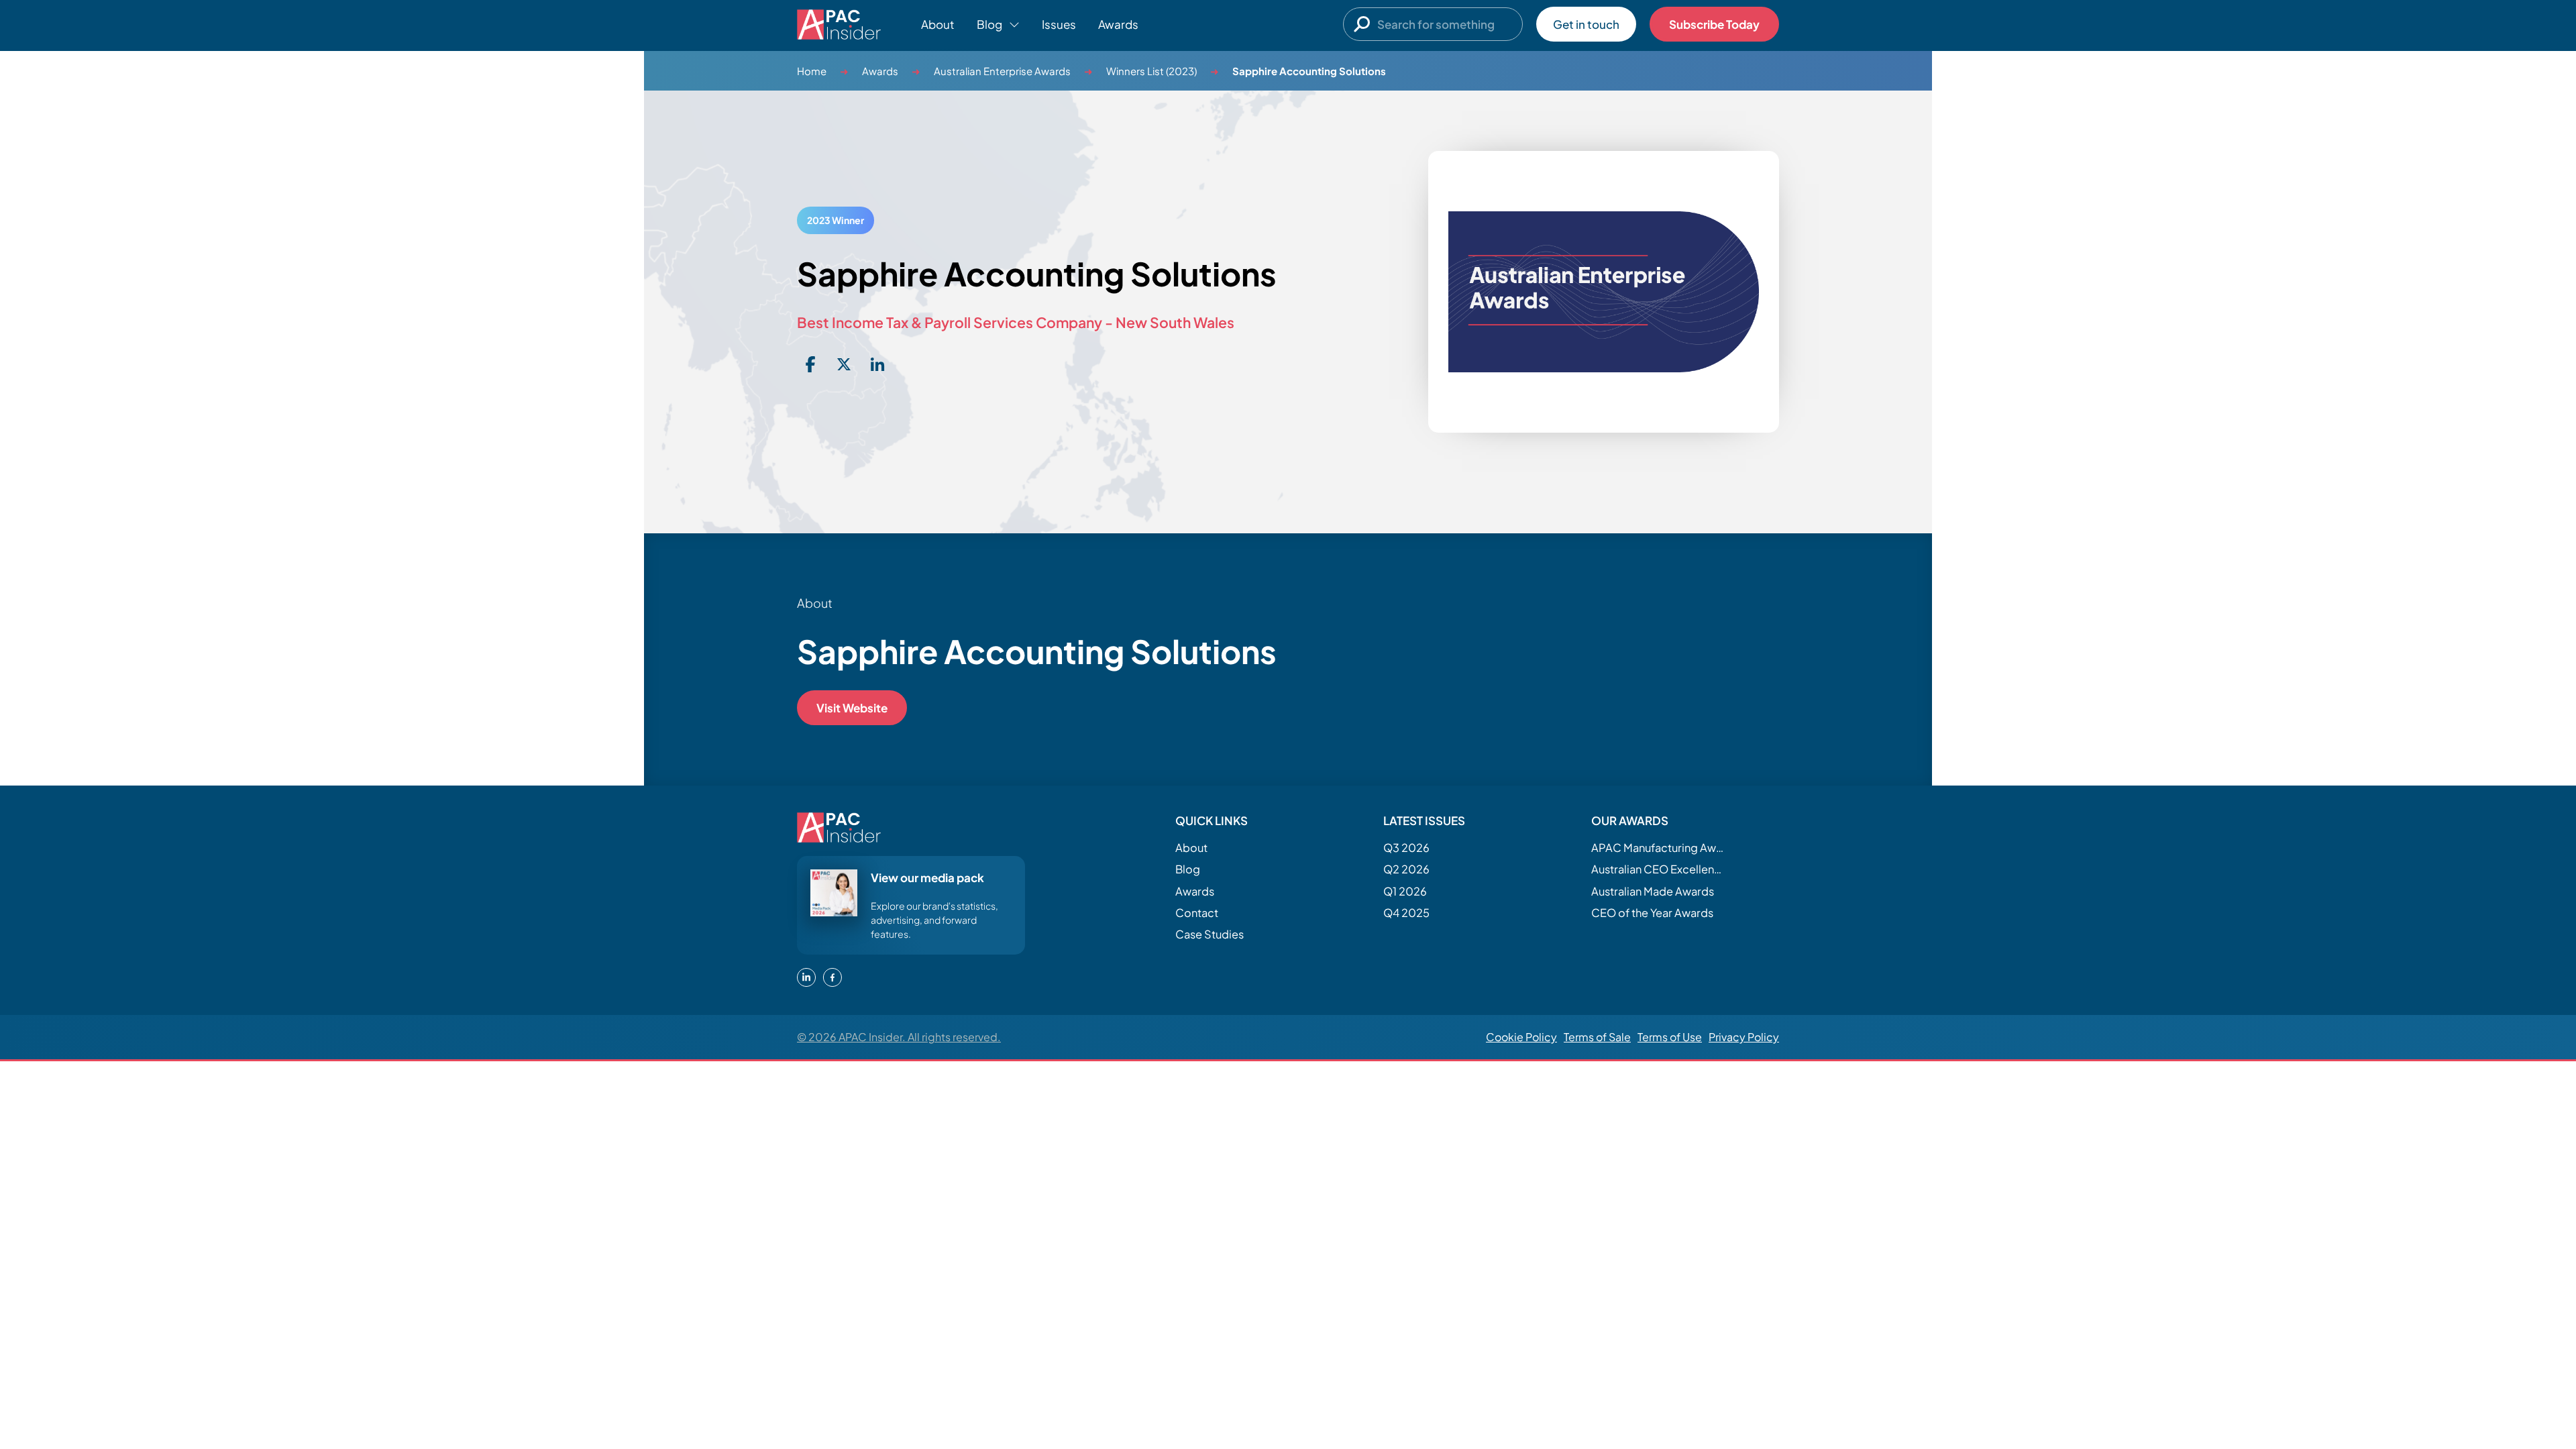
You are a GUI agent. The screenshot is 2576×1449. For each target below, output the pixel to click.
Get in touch (1586, 24)
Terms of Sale (1597, 1037)
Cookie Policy (1521, 1037)
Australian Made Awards (1653, 891)
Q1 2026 (1405, 891)
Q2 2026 (1406, 869)
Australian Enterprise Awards (1002, 71)
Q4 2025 (1406, 913)
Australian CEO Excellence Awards (1658, 869)
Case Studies (1210, 934)
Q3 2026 (1406, 848)
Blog (1188, 869)
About (938, 24)
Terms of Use (1670, 1037)
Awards (1118, 24)
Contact (1197, 913)
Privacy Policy (1744, 1037)
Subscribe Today (1714, 24)
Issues (1059, 24)
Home (812, 71)
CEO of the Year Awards (1652, 913)
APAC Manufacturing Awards (1658, 848)
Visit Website (852, 708)
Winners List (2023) (1151, 71)
